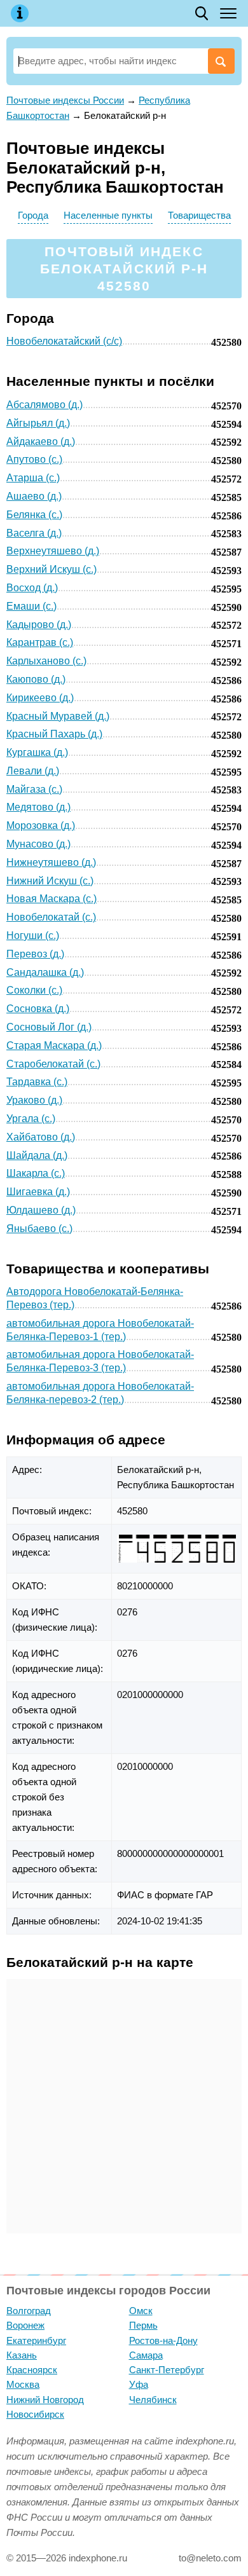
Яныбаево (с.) (39, 1229)
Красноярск (32, 2370)
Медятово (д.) (38, 807)
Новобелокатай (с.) (51, 917)
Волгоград (29, 2311)
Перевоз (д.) (35, 954)
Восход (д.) (32, 588)
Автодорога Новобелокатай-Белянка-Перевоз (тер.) (95, 1298)
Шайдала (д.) (37, 1155)
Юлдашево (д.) (41, 1210)
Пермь (143, 2325)
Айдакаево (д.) (41, 442)
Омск (141, 2311)
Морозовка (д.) (41, 826)
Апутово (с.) (34, 459)
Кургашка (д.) (37, 752)
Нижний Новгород (45, 2400)
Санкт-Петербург (167, 2370)
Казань (22, 2355)
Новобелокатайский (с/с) (64, 341)
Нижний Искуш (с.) (50, 881)
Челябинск (153, 2400)
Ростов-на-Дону (163, 2340)
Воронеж (25, 2325)
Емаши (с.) (31, 606)
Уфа (139, 2384)
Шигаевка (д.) (38, 1192)
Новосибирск (35, 2414)
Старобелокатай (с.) (53, 1064)
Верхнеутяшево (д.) (53, 551)
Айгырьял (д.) (38, 423)
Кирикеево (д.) (40, 698)
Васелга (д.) (34, 533)
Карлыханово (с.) (46, 661)
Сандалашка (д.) (45, 972)
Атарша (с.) (33, 478)
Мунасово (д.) (38, 844)
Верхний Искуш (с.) (52, 569)
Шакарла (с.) (36, 1173)
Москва (23, 2384)
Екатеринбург (36, 2340)
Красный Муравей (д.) (58, 716)
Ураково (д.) (34, 1100)
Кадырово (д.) (39, 625)
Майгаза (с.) (34, 789)
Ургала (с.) (31, 1119)
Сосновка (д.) (38, 1009)
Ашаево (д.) (34, 496)
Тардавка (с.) (37, 1082)
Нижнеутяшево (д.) (51, 862)
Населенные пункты (108, 215)
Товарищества (199, 215)
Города (33, 215)
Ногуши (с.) (33, 935)
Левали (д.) (33, 771)
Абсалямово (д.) (45, 405)
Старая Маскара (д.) (54, 1045)
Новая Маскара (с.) (52, 899)
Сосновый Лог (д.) (49, 1027)
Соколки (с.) (34, 990)
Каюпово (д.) (36, 679)
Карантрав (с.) (40, 642)
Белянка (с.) (34, 515)
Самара (146, 2355)
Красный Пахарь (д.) (54, 734)
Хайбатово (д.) (41, 1137)
